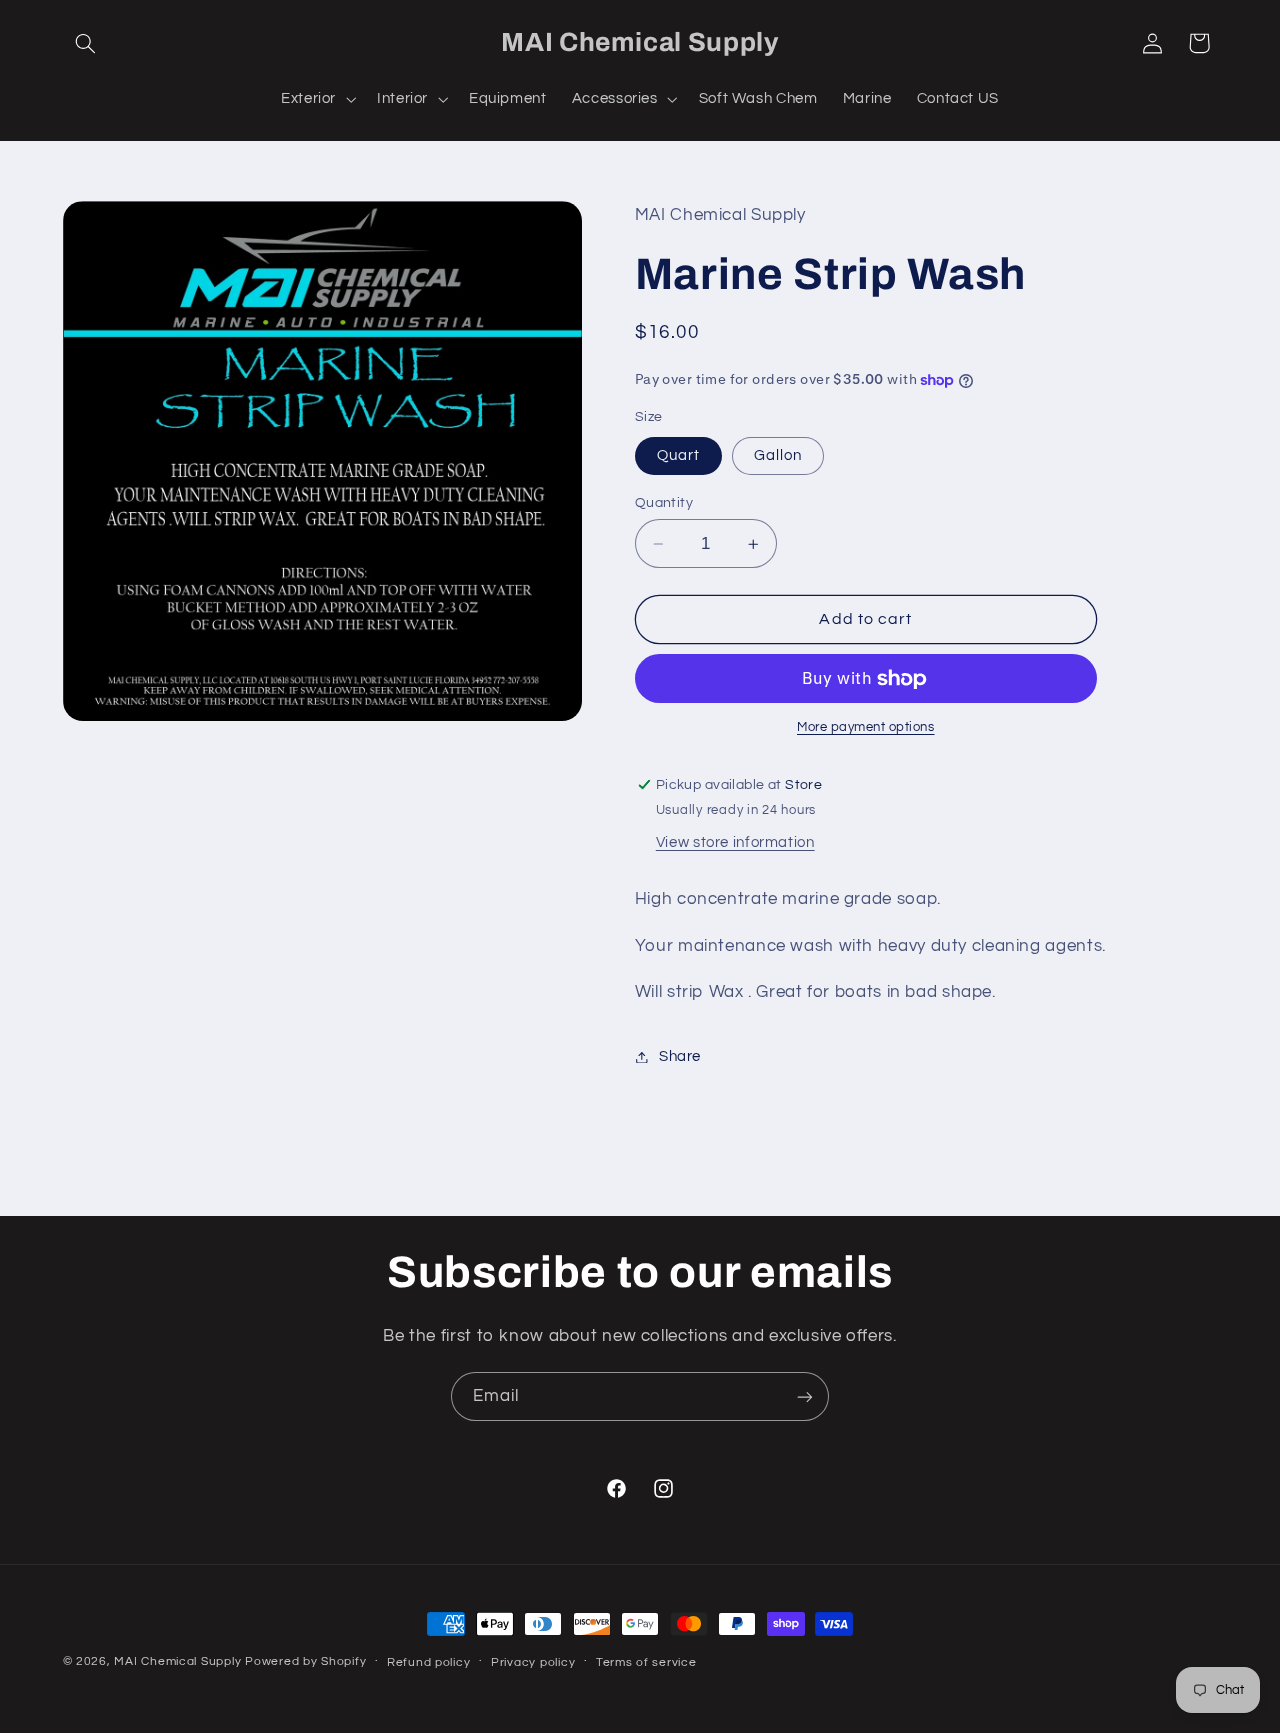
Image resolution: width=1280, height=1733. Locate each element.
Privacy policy (533, 1662)
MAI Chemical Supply (179, 1661)
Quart (678, 455)
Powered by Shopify (305, 1661)
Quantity (664, 503)
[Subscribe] (805, 1396)
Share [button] (680, 1056)
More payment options (866, 728)
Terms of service (646, 1662)
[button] (86, 43)
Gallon (778, 455)
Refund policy (429, 1662)
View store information (735, 843)
